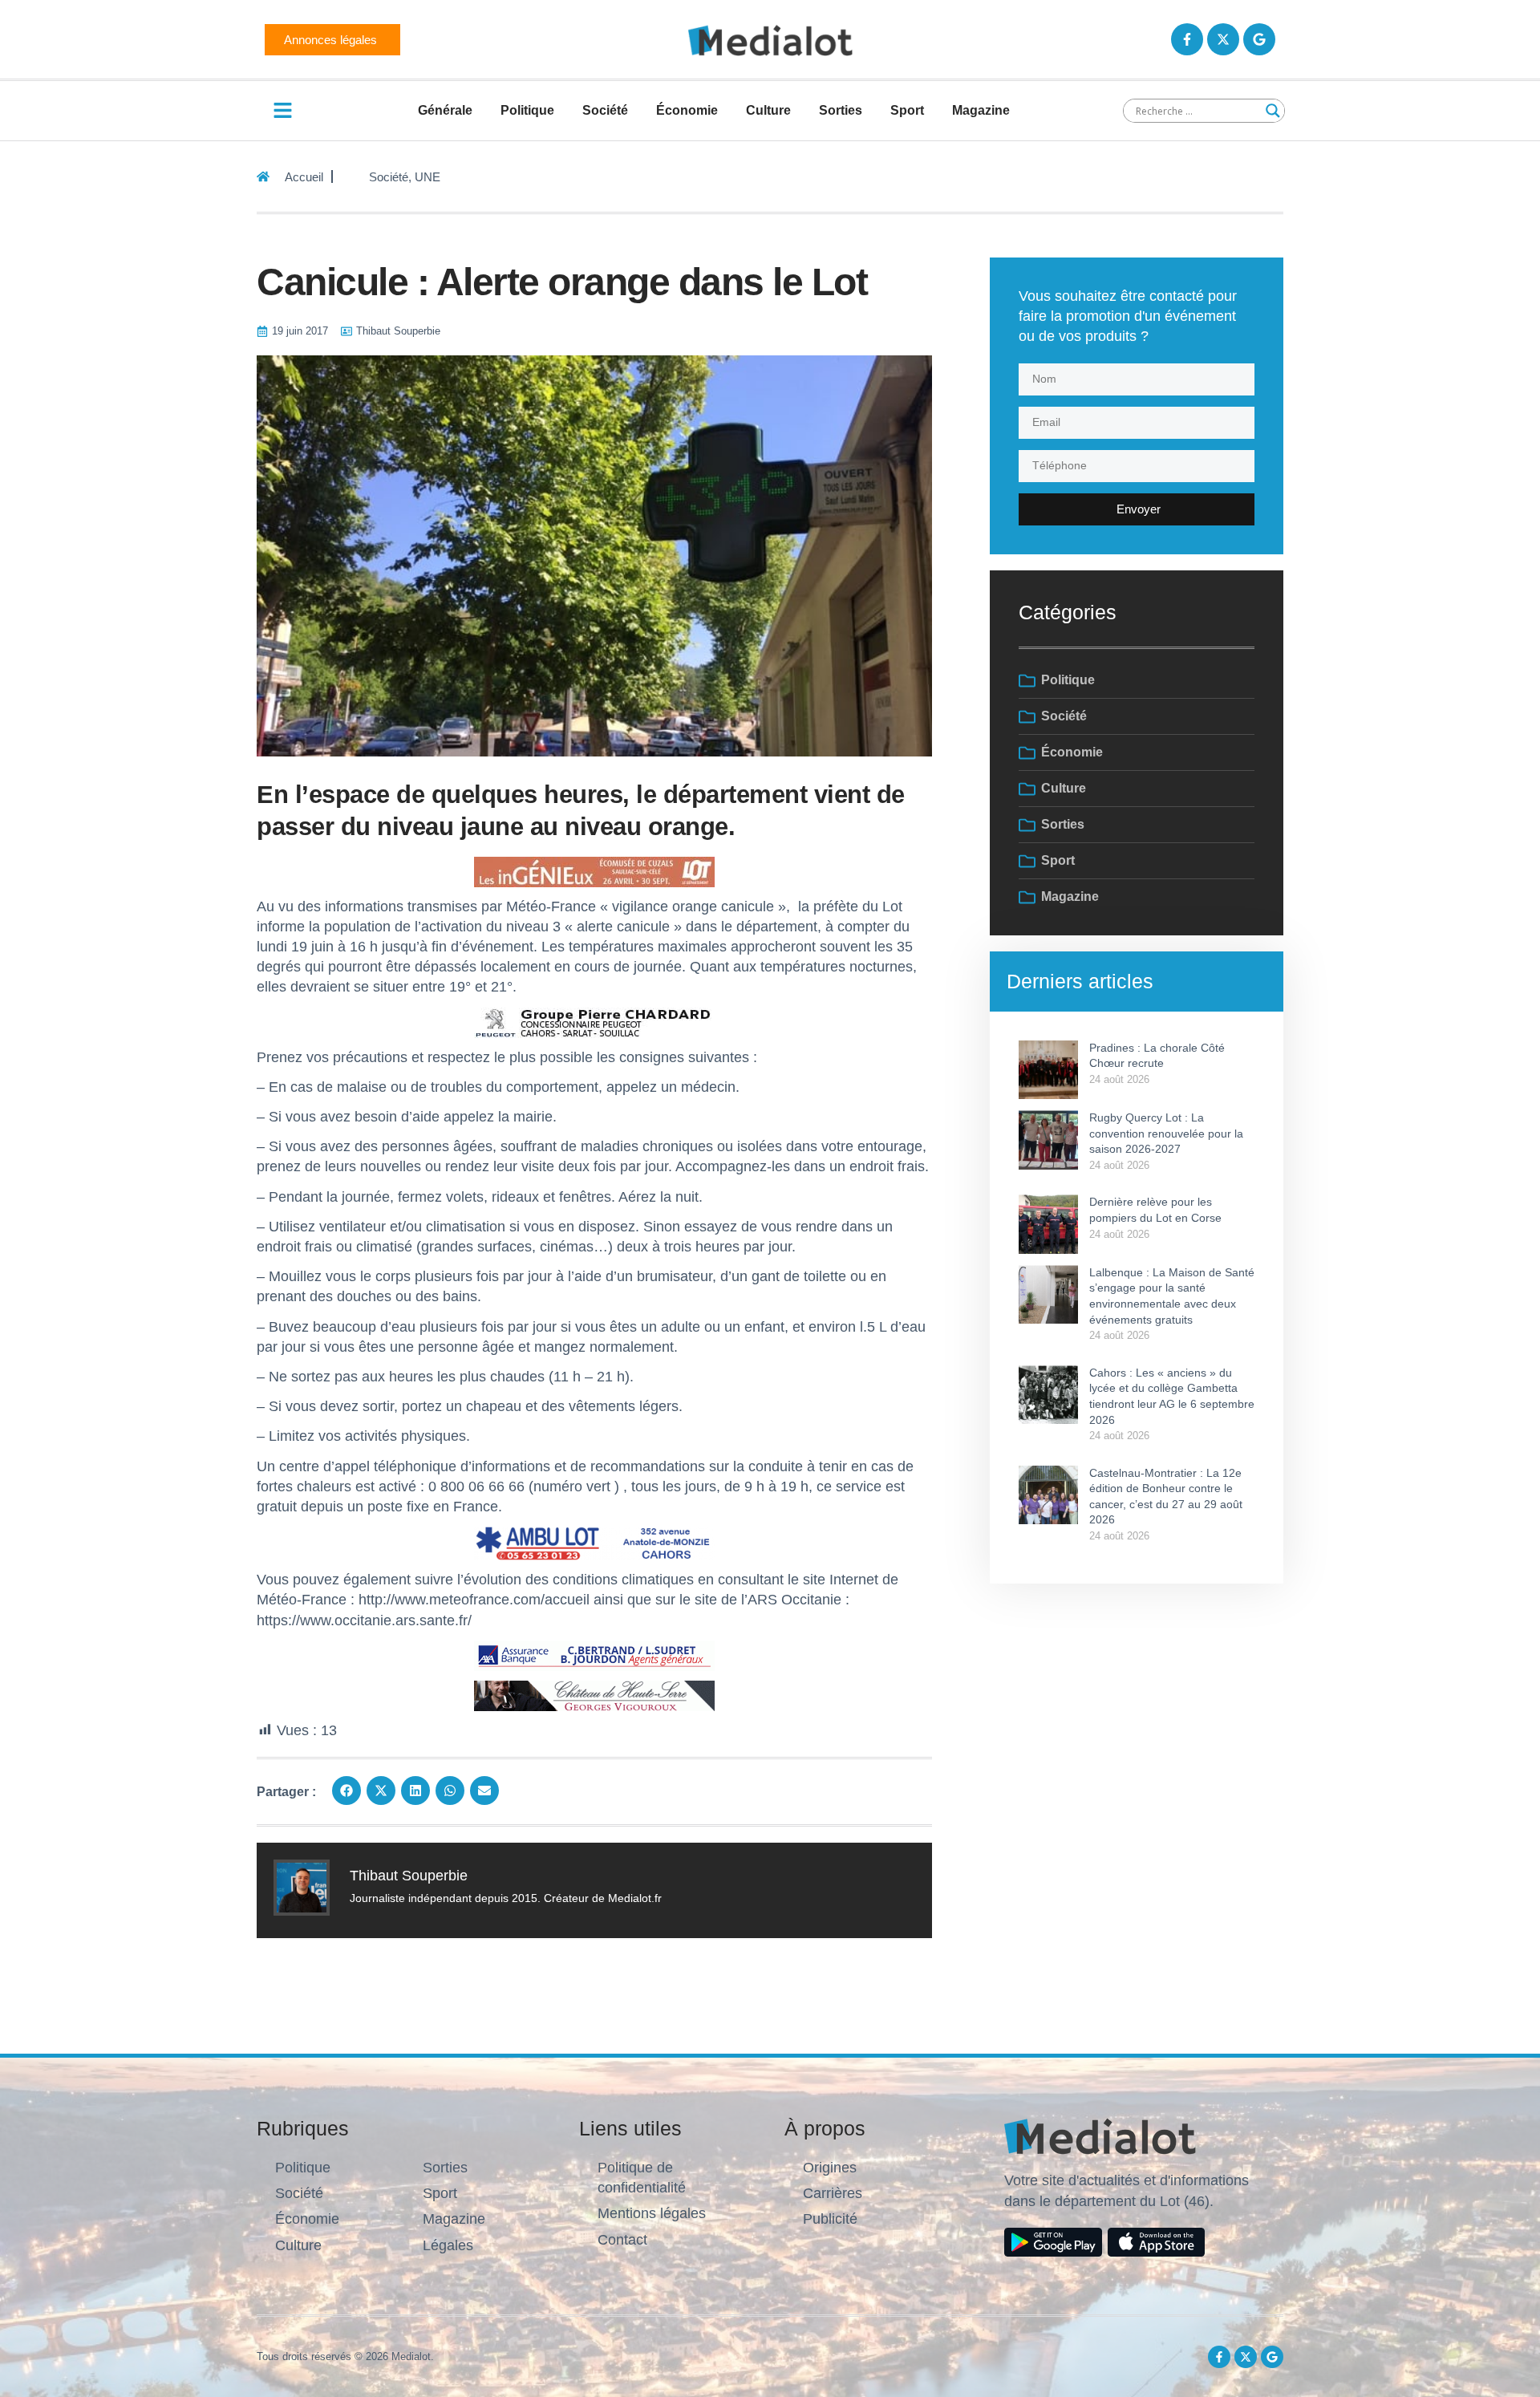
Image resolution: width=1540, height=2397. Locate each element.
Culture (768, 110)
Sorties (841, 110)
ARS (762, 1600)
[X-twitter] (1223, 39)
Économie (687, 110)
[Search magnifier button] (1273, 111)
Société (605, 110)
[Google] (1259, 39)
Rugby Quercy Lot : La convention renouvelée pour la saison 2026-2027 (1166, 1133)
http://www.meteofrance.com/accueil (474, 1600)
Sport (907, 110)
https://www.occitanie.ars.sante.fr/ (364, 1620)
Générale (445, 110)
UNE (428, 177)
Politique (527, 110)
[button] (346, 1791)
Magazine (981, 110)
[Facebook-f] (1187, 39)
